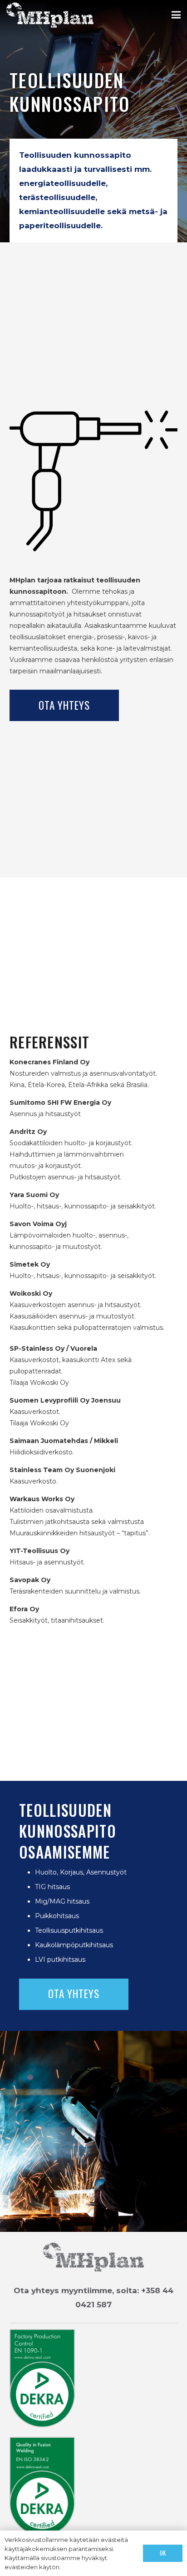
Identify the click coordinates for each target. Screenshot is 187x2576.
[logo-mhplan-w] (50, 15)
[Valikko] (176, 15)
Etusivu (25, 2551)
